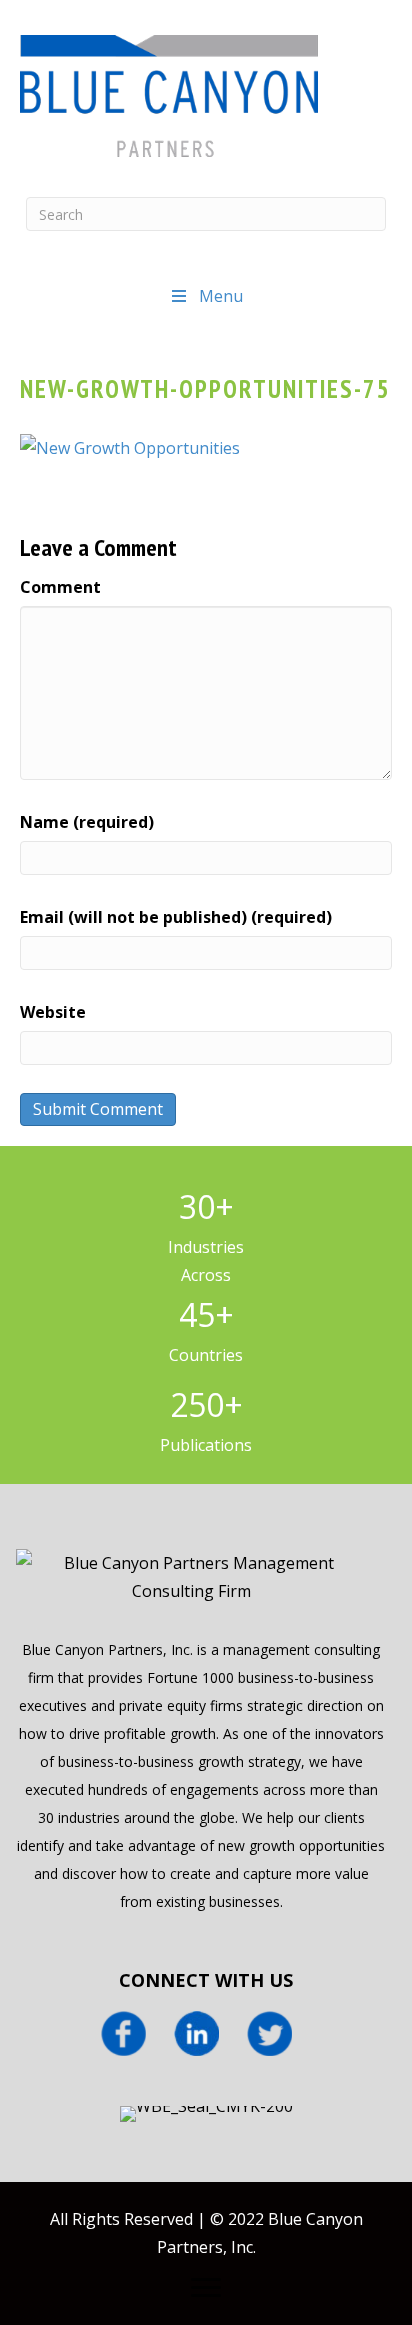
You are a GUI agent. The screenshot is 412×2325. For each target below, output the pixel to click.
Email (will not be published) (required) (176, 917)
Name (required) (87, 822)
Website (53, 1012)
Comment (60, 587)
